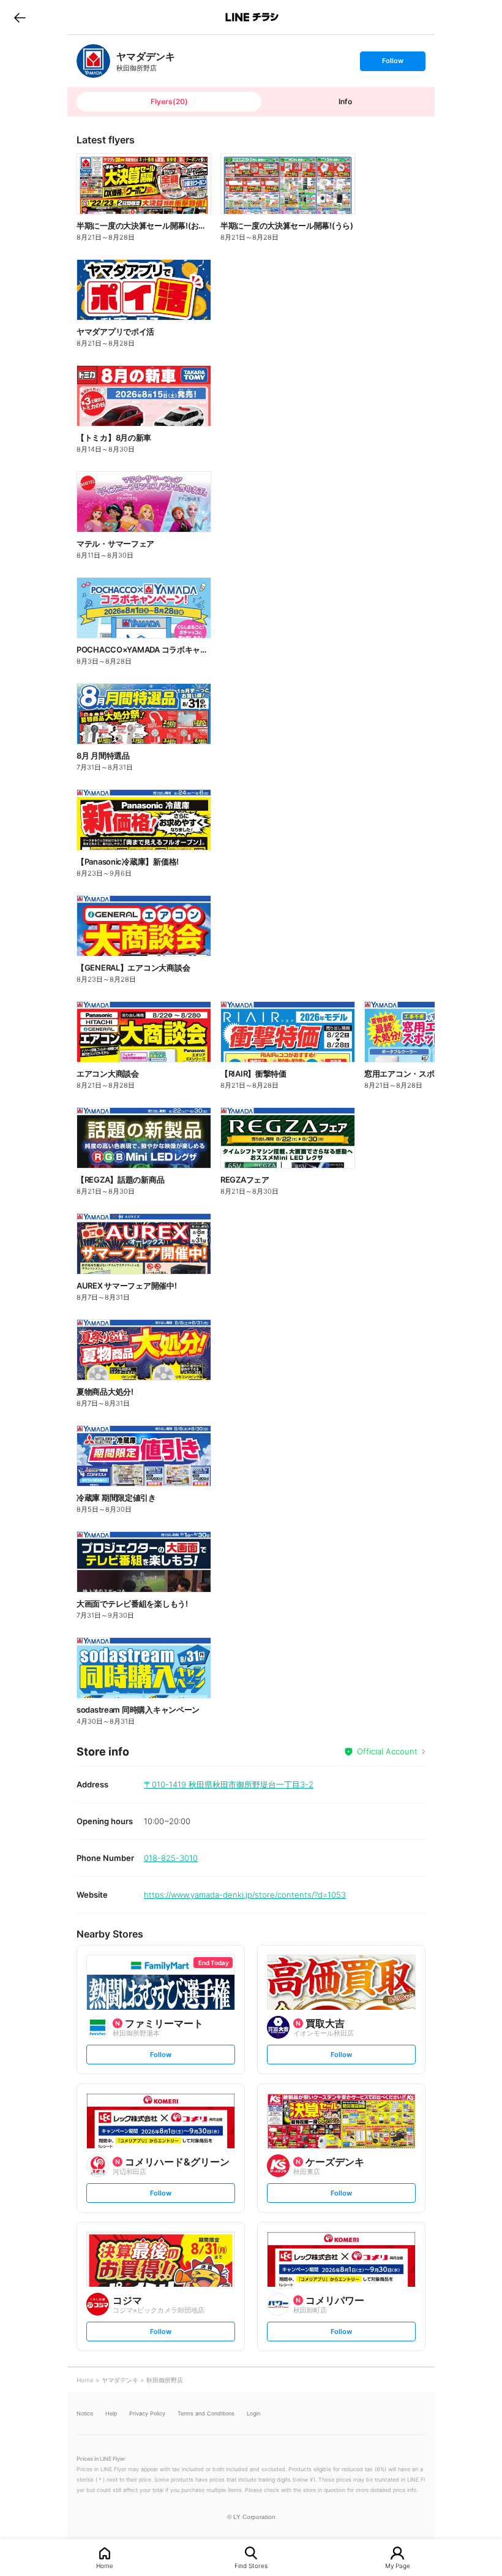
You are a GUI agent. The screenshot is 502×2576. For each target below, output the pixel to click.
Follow (392, 63)
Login (253, 2413)
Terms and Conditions (206, 2413)
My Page (398, 2565)
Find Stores (251, 2565)
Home (105, 2565)
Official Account (387, 1751)
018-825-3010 (171, 1858)
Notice (85, 2413)
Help (111, 2413)
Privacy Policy (147, 2413)
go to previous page (20, 17)
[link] (93, 61)
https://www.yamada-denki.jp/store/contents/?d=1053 (245, 1895)
